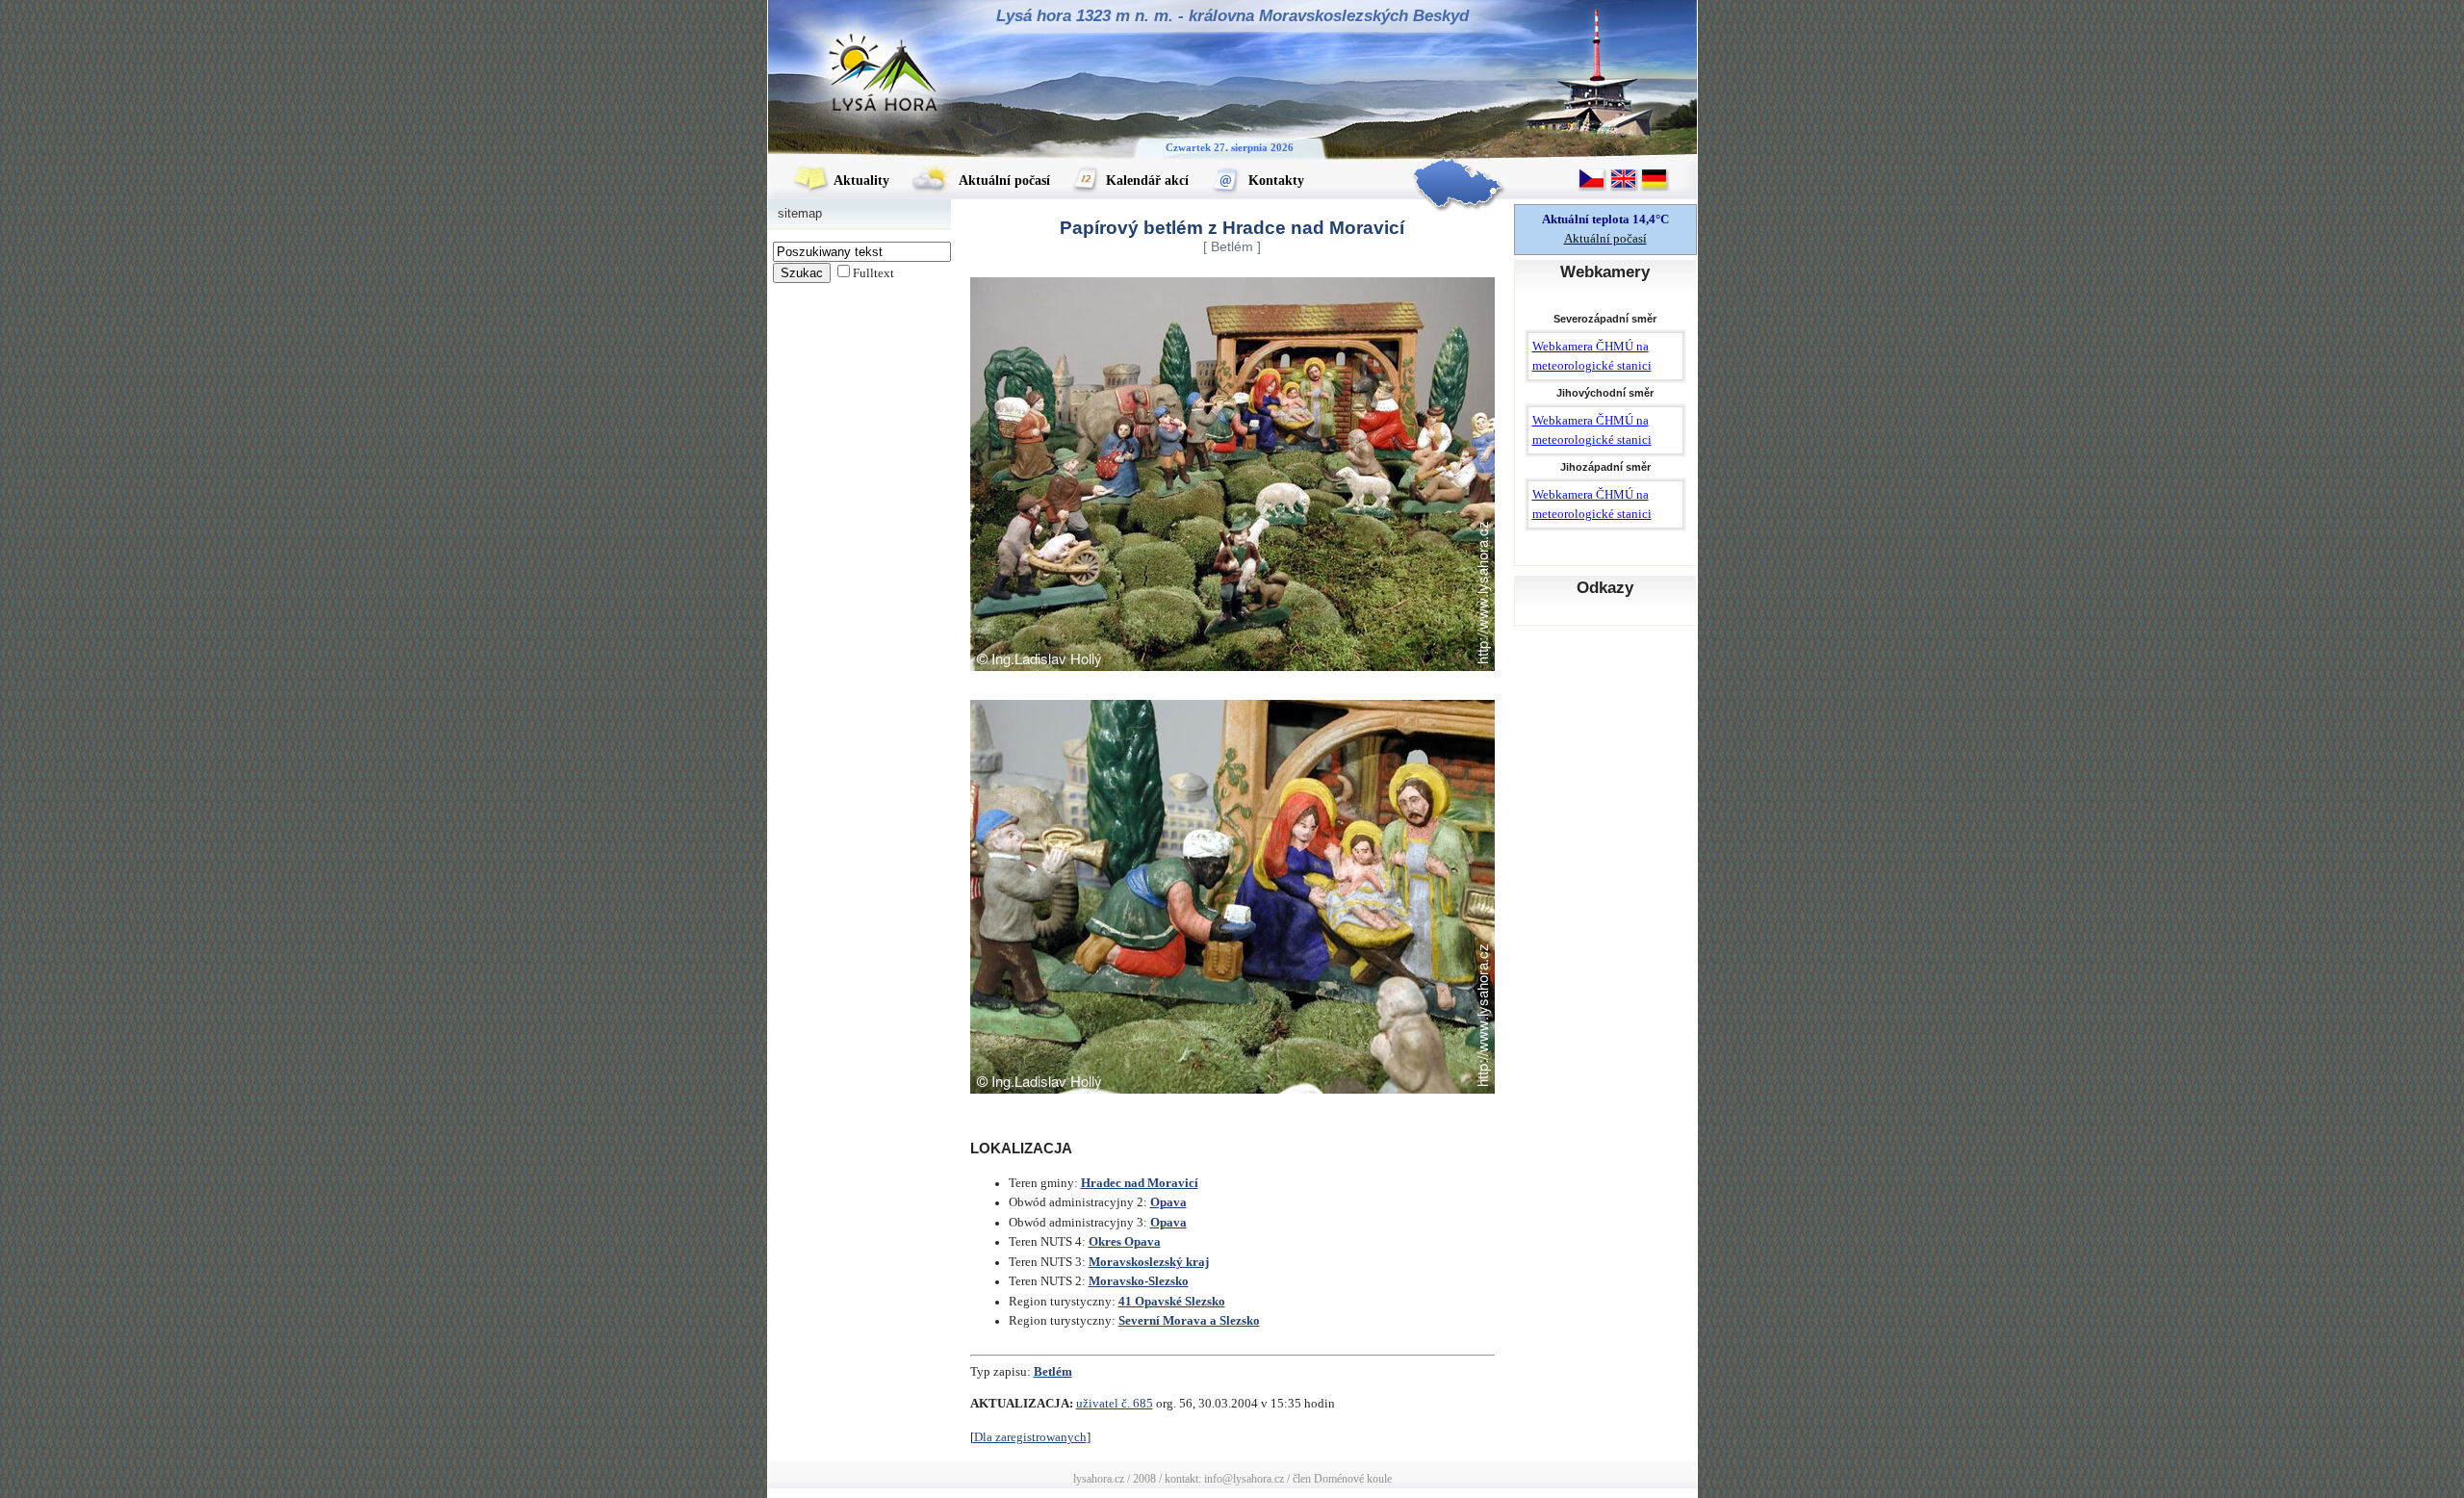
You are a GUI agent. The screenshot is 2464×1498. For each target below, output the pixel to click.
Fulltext (873, 273)
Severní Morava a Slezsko (1189, 1321)
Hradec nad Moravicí (1140, 1183)
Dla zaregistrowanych (1030, 1437)
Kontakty (1274, 181)
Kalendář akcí (1145, 181)
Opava (1168, 1202)
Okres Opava (1125, 1242)
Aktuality (860, 181)
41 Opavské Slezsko (1172, 1302)
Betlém (1053, 1372)
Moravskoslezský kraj (1149, 1262)
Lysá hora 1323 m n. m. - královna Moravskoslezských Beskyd (1232, 16)
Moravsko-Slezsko (1139, 1281)
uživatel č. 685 (1115, 1404)
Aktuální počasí (1003, 181)
